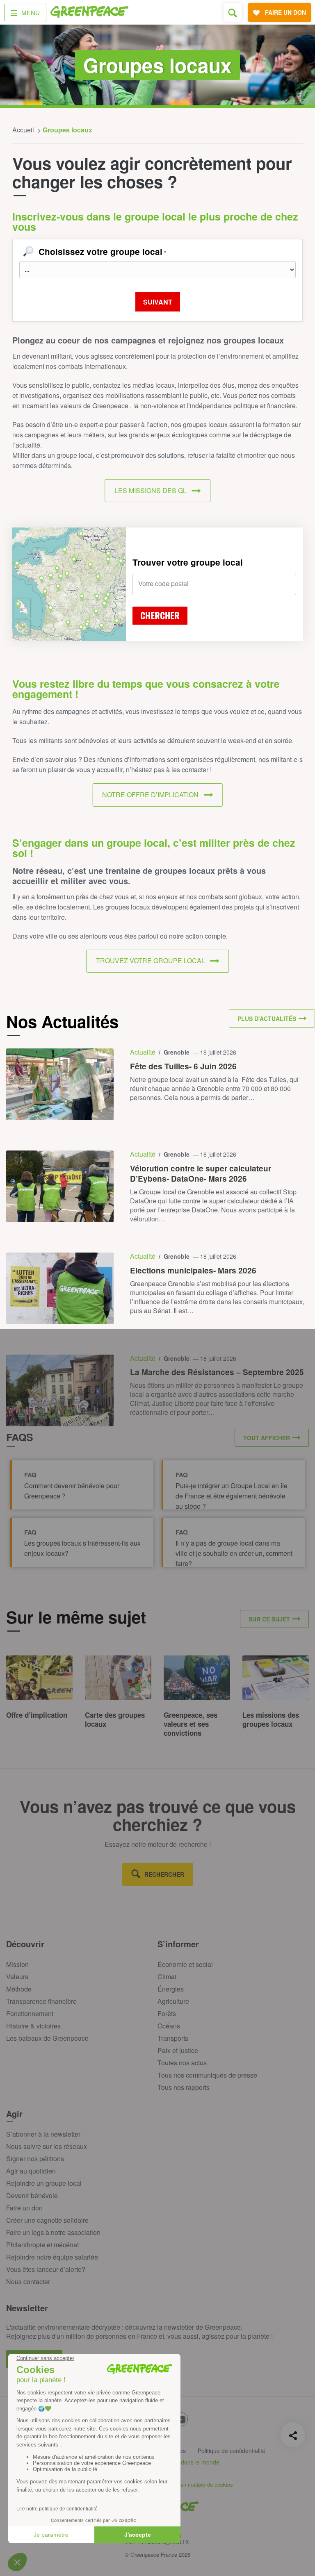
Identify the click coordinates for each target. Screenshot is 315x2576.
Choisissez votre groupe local (102, 252)
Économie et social (185, 1964)
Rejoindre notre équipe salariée (52, 2257)
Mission (17, 1964)
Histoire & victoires (33, 2026)
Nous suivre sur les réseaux (47, 2146)
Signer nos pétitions (35, 2159)
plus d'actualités (267, 1019)
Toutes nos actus (182, 2063)
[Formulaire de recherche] (233, 13)
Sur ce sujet (269, 1619)
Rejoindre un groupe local (44, 2183)
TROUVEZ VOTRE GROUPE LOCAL (151, 961)
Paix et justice (178, 2050)
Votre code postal (163, 584)
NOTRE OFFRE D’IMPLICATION (150, 795)
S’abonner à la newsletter (43, 2134)
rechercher (164, 1874)
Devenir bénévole (32, 2195)
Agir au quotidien (31, 2171)
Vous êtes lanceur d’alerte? (46, 2269)
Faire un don (24, 2208)
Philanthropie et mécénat (42, 2245)
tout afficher (267, 1438)
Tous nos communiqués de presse (207, 2075)
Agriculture (173, 2001)
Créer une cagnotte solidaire (47, 2220)
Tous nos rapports (184, 2087)
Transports (173, 2038)
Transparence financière (41, 2001)
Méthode (19, 1989)
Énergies (171, 1989)
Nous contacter (28, 2282)
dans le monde (200, 2462)
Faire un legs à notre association (53, 2232)
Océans (169, 2026)
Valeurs (17, 1977)
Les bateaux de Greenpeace (47, 2038)
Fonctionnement (30, 2013)
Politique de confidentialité (232, 2451)
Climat (167, 1977)
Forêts (167, 2013)
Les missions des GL (151, 490)
